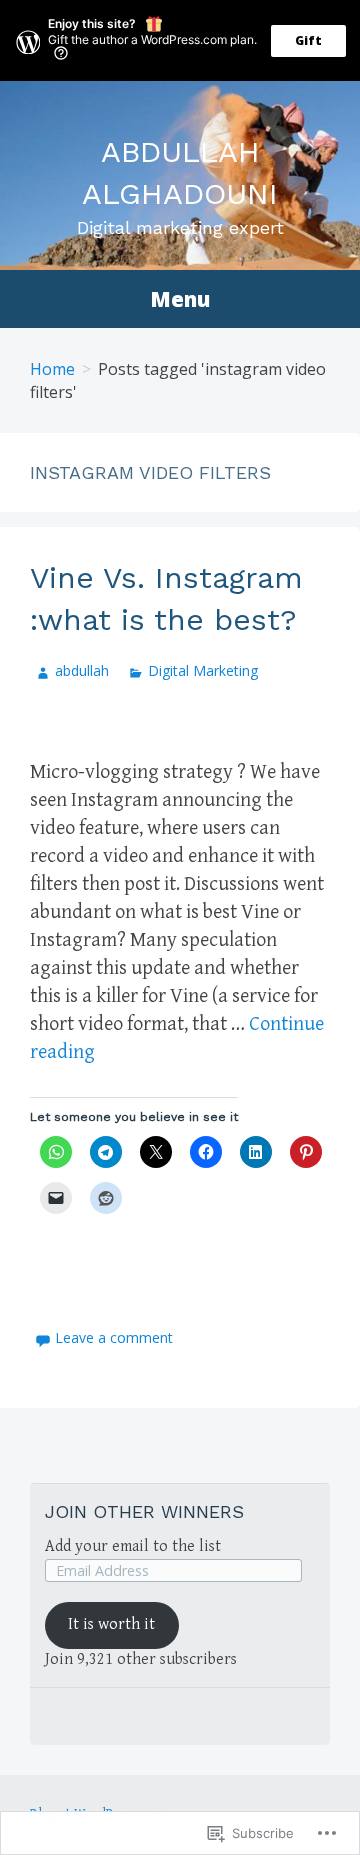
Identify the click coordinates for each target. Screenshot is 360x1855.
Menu (180, 299)
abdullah (82, 670)
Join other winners (144, 1511)
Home (52, 369)
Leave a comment (114, 1337)
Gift (308, 40)
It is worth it (111, 1624)
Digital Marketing (203, 670)
